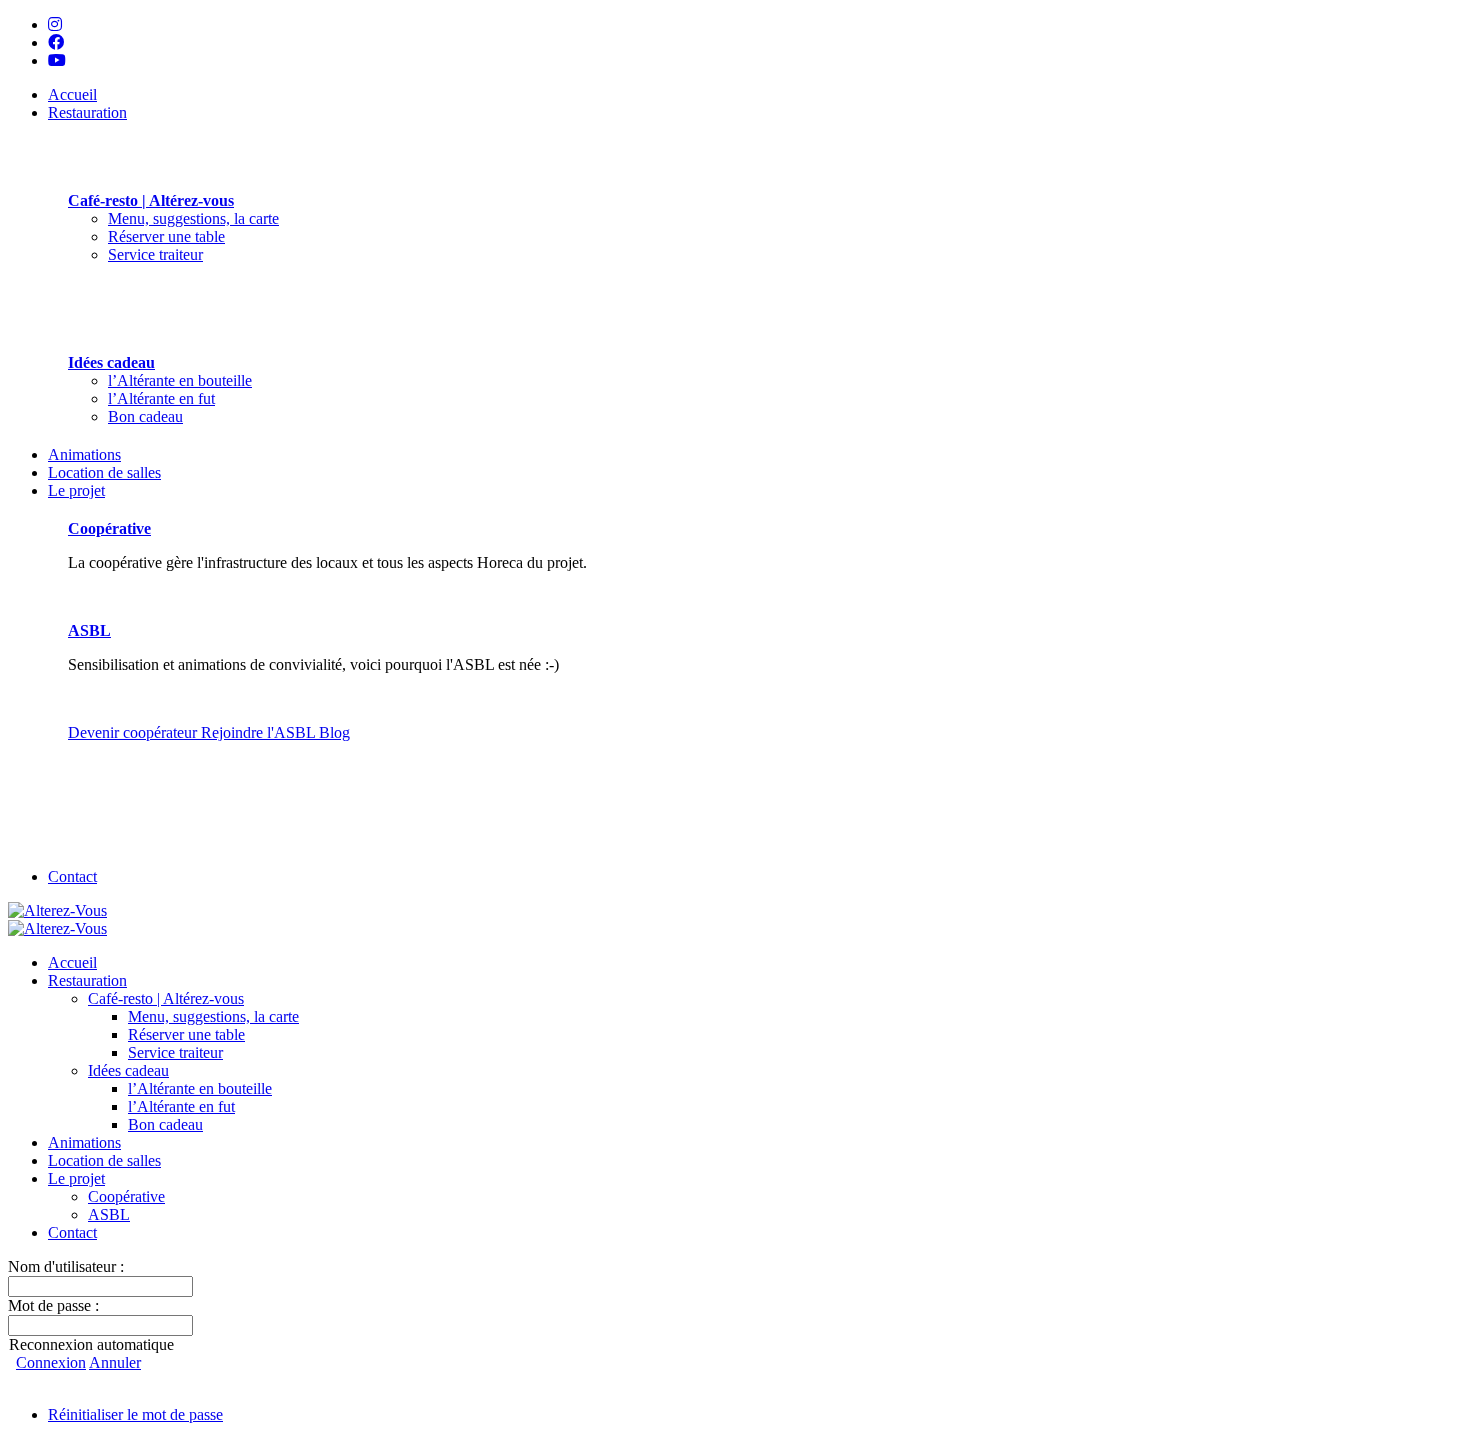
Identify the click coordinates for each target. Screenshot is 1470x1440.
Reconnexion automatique (91, 1344)
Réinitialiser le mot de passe (135, 1414)
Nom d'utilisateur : (66, 1266)
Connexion (51, 1362)
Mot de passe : (53, 1305)
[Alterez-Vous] (57, 910)
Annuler (115, 1362)
